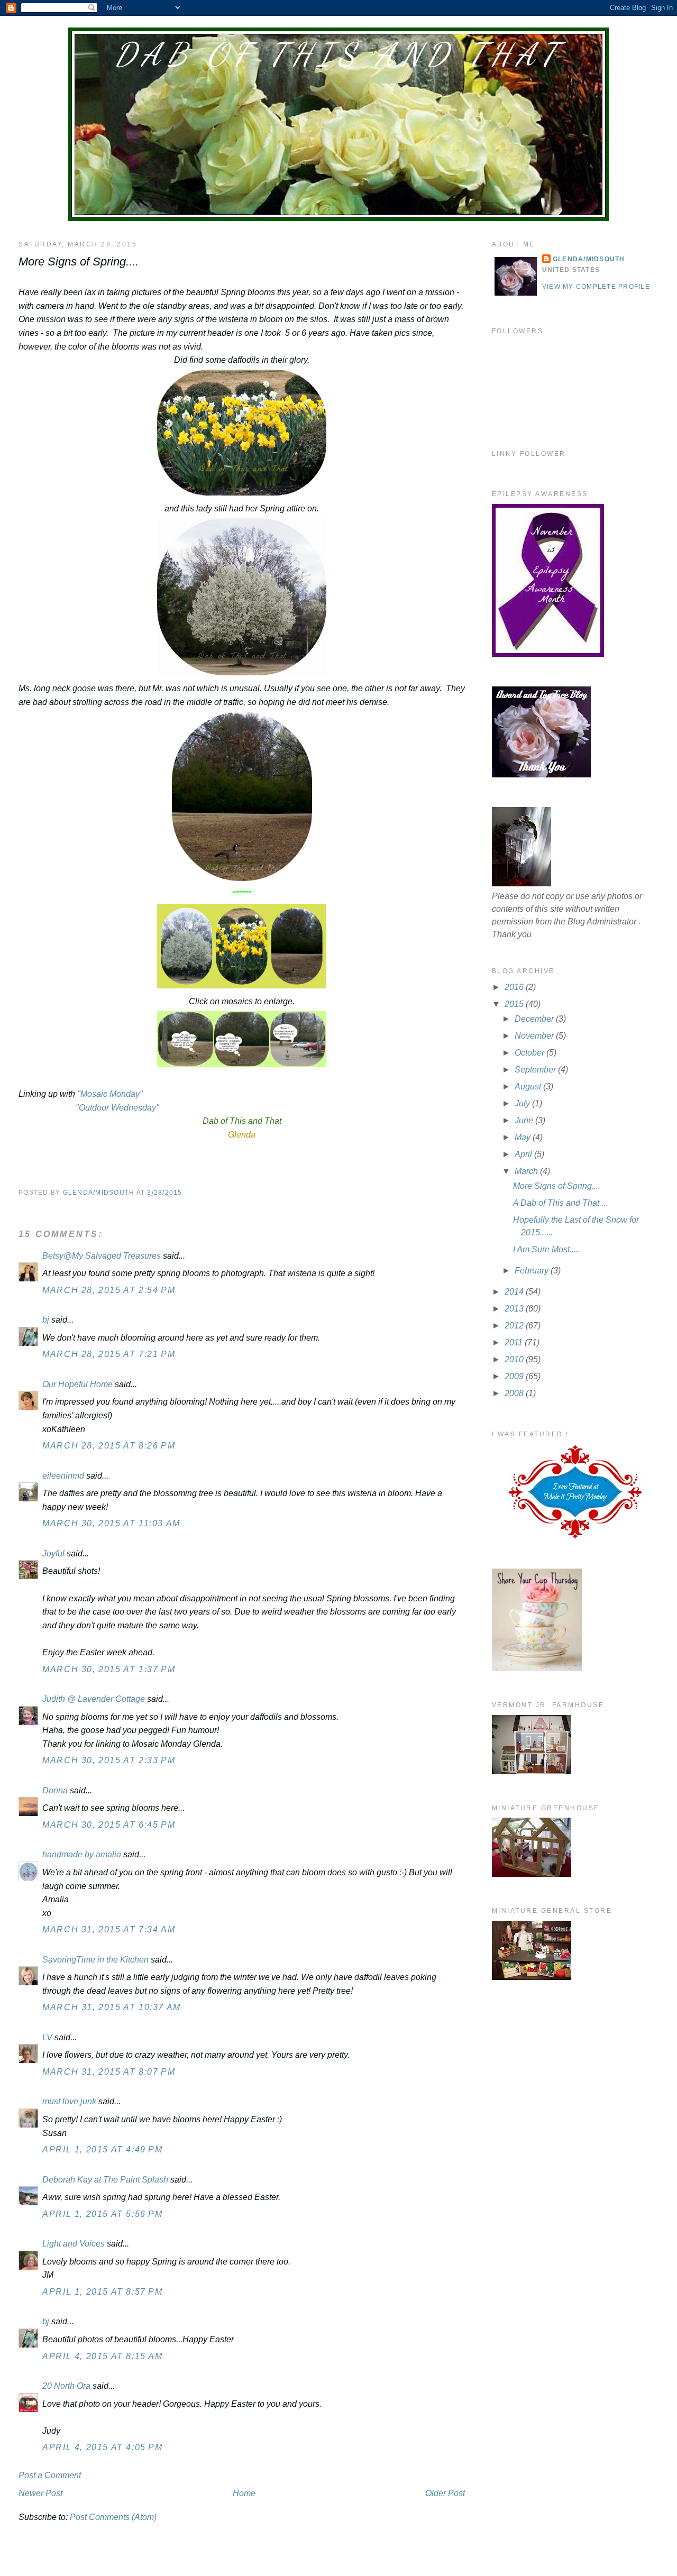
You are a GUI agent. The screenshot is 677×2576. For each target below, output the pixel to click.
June (525, 1120)
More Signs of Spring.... (557, 1186)
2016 (515, 987)
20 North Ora (66, 2386)
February (533, 1271)
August (529, 1087)
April (524, 1154)
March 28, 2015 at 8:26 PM (109, 1446)
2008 (515, 1393)
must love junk (69, 2101)
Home (244, 2493)
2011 (515, 1342)
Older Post (445, 2493)
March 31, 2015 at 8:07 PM (109, 2072)
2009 (515, 1376)
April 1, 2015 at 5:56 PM (102, 2214)
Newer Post (40, 2493)
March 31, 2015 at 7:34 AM (109, 1929)
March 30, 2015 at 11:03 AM (111, 1523)
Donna (55, 1790)
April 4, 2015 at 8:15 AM (102, 2356)
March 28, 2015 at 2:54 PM (109, 1290)
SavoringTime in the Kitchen (95, 1960)
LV (47, 2037)
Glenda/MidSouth (589, 259)
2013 (515, 1309)
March (527, 1171)
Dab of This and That (338, 54)
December (535, 1019)
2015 (515, 1004)
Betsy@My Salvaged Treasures (102, 1256)
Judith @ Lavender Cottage (94, 1699)
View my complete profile (596, 287)
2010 (515, 1359)
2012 (515, 1326)
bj (47, 1320)
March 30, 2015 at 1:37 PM (109, 1669)
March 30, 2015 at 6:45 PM (109, 1825)
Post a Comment (50, 2475)
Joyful (53, 1553)
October (530, 1053)
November (535, 1036)
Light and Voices (74, 2244)
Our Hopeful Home (77, 1384)
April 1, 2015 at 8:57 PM (102, 2292)
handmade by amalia (82, 1854)
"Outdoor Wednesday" (116, 1108)
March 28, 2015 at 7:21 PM (109, 1354)
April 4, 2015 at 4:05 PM (102, 2447)
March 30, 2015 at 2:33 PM (109, 1760)
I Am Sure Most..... (547, 1249)
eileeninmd (63, 1476)
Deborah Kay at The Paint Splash (105, 2180)
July (523, 1103)
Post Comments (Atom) (113, 2517)
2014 (515, 1292)
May (524, 1137)
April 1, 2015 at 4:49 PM (102, 2149)
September (536, 1070)
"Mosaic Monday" (110, 1094)
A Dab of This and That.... (560, 1203)
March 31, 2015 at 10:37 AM (112, 2007)
